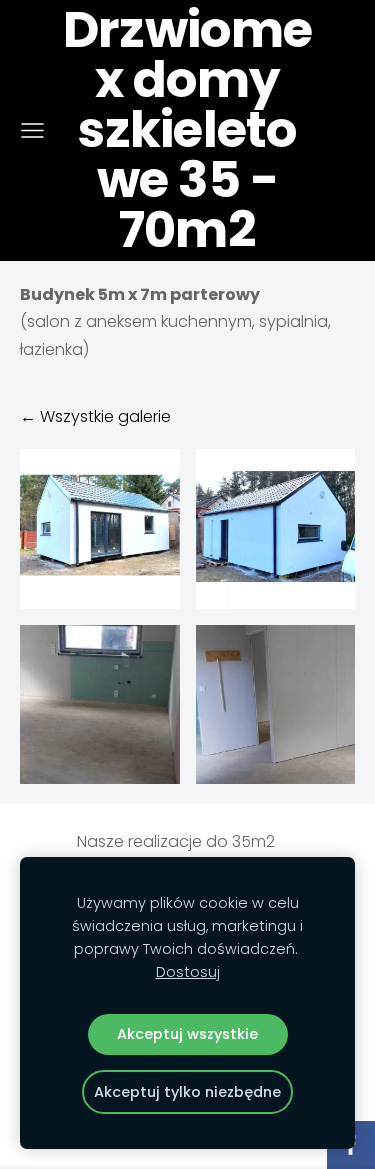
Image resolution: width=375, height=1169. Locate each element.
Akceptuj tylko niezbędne (187, 1092)
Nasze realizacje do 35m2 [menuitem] (176, 841)
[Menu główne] (32, 130)
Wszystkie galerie (105, 416)
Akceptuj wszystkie (187, 1034)
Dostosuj (188, 972)
